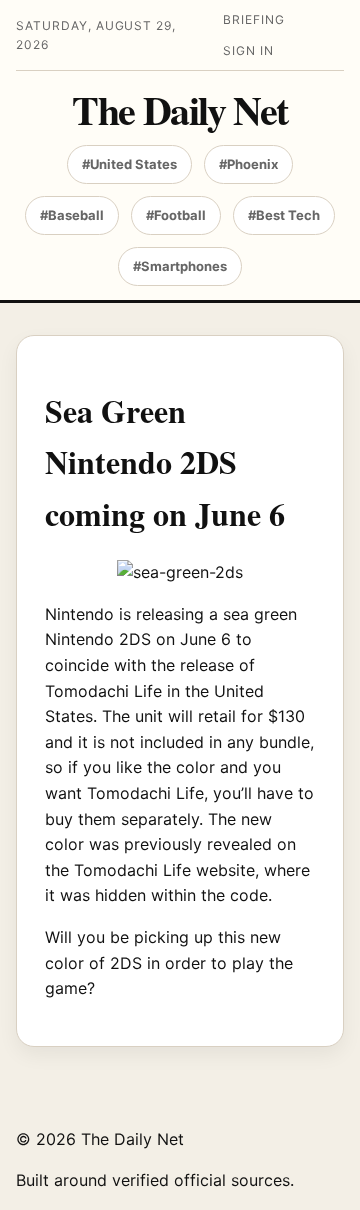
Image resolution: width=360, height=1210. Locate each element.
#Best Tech (284, 215)
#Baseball (72, 215)
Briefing (254, 19)
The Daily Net (179, 110)
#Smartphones (180, 266)
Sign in (248, 50)
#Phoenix (248, 164)
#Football (176, 215)
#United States (129, 164)
